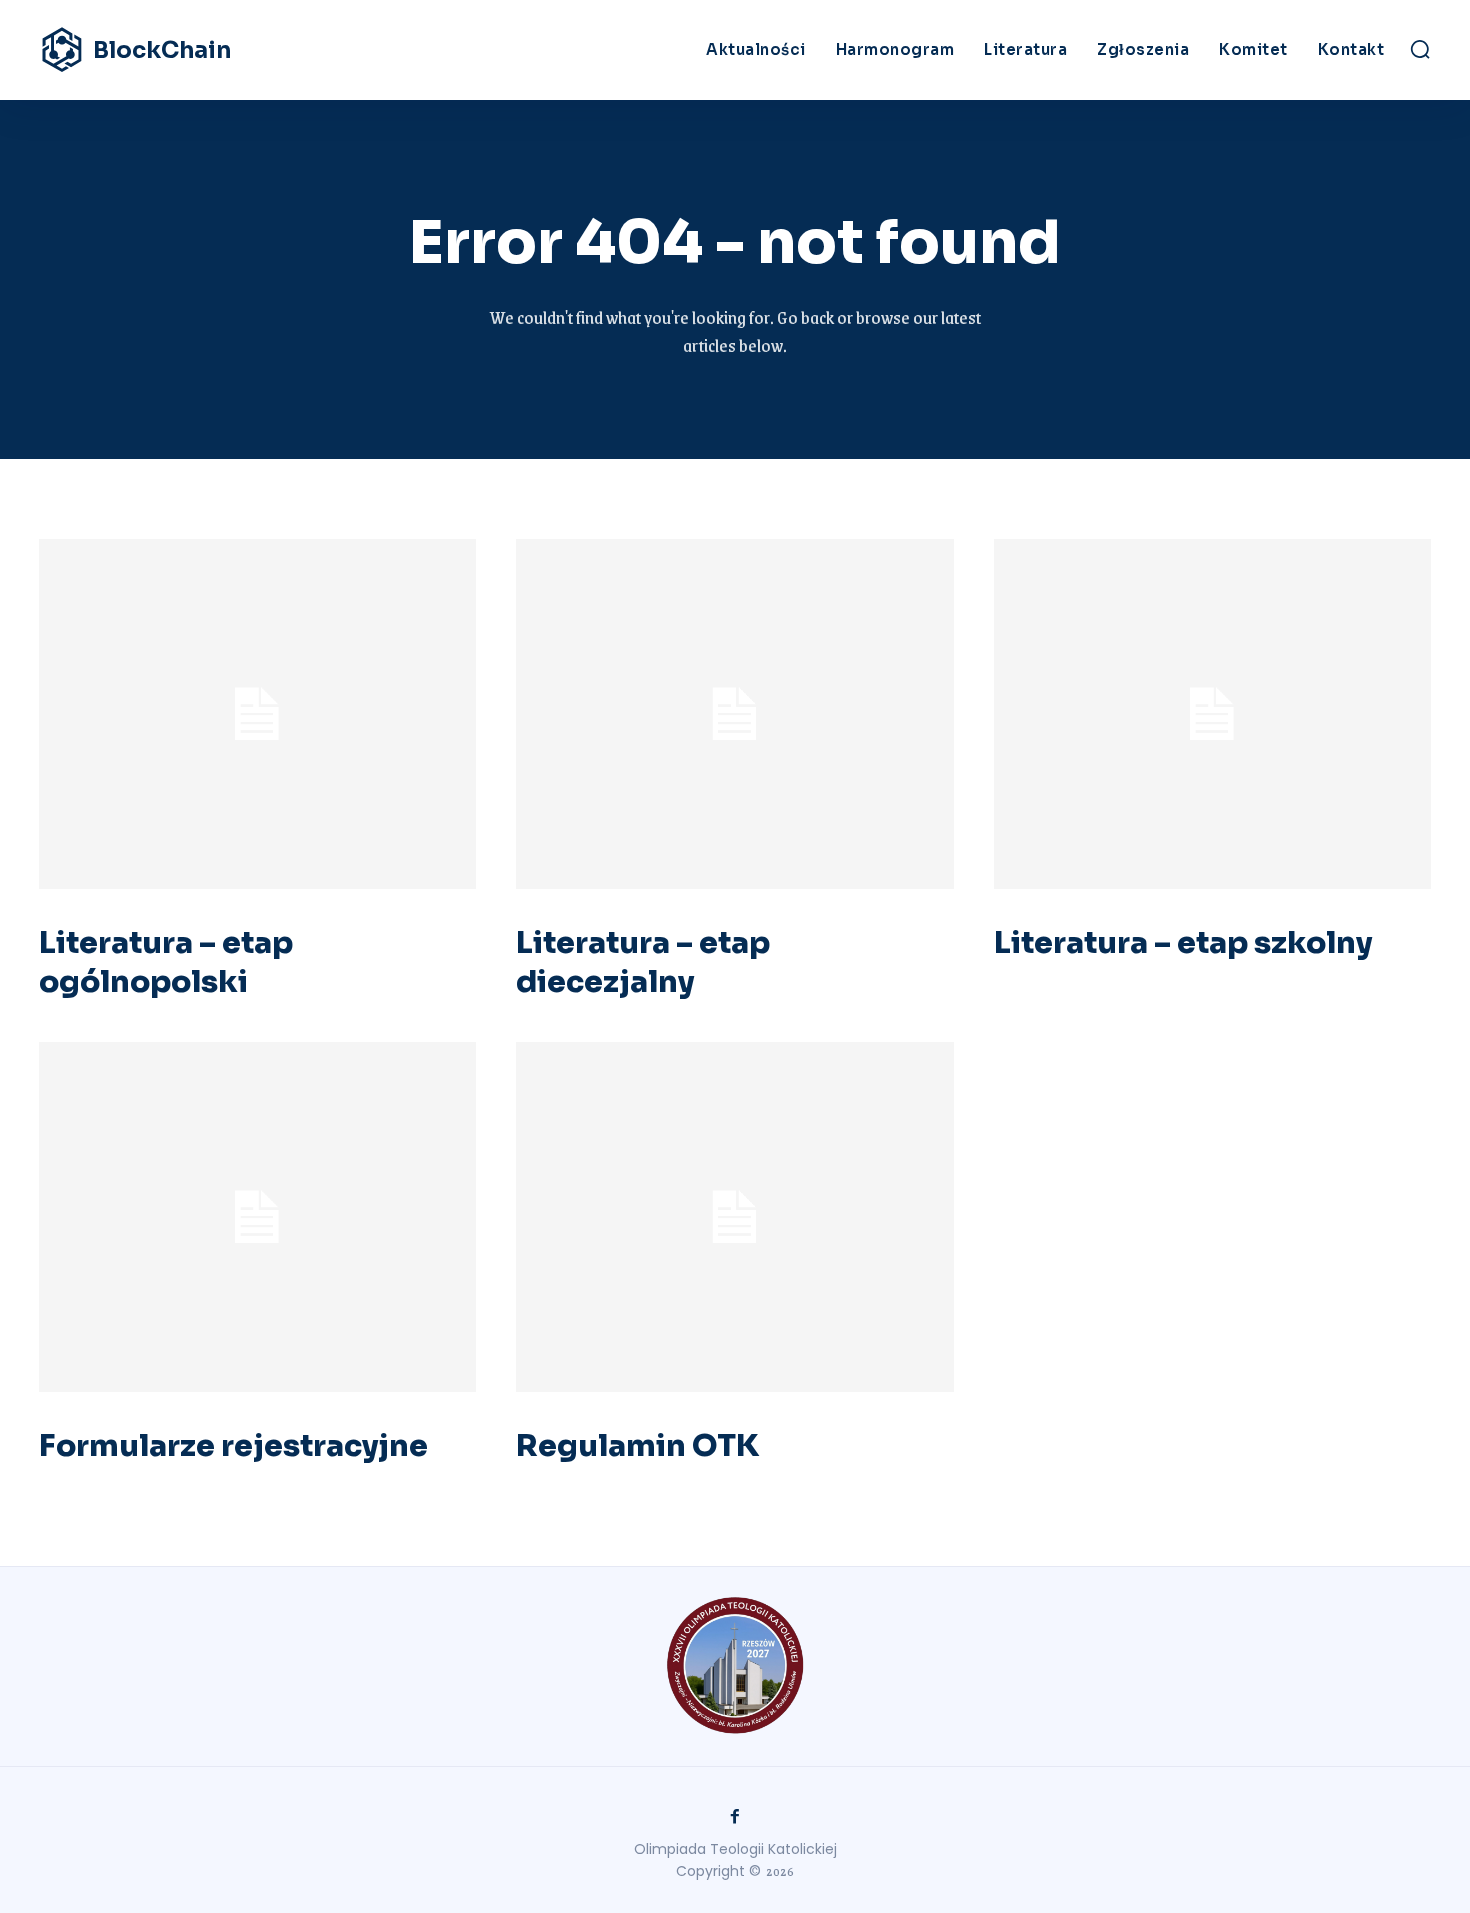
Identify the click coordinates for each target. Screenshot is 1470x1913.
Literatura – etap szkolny (1183, 943)
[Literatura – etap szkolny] (1212, 714)
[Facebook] (735, 1817)
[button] (1420, 49)
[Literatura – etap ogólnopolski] (257, 714)
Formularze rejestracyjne (233, 1446)
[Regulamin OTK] (734, 1217)
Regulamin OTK (637, 1446)
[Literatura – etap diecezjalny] (734, 714)
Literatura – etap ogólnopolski (166, 962)
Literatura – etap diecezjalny (643, 962)
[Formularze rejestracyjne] (257, 1217)
